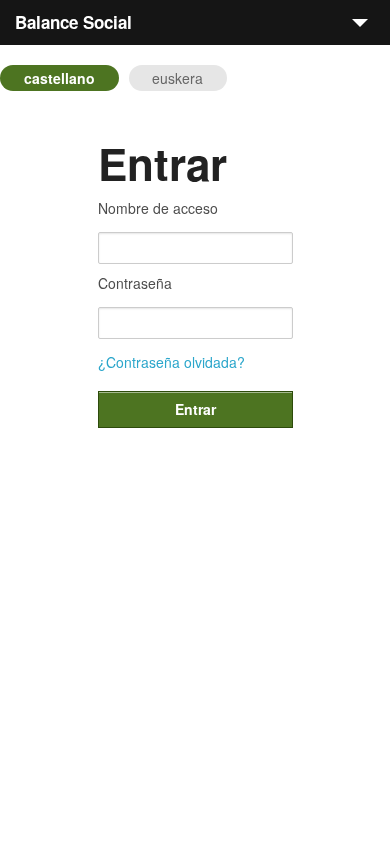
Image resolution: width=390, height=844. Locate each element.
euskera (177, 78)
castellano (59, 78)
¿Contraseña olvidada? (171, 362)
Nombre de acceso (158, 208)
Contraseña (135, 283)
